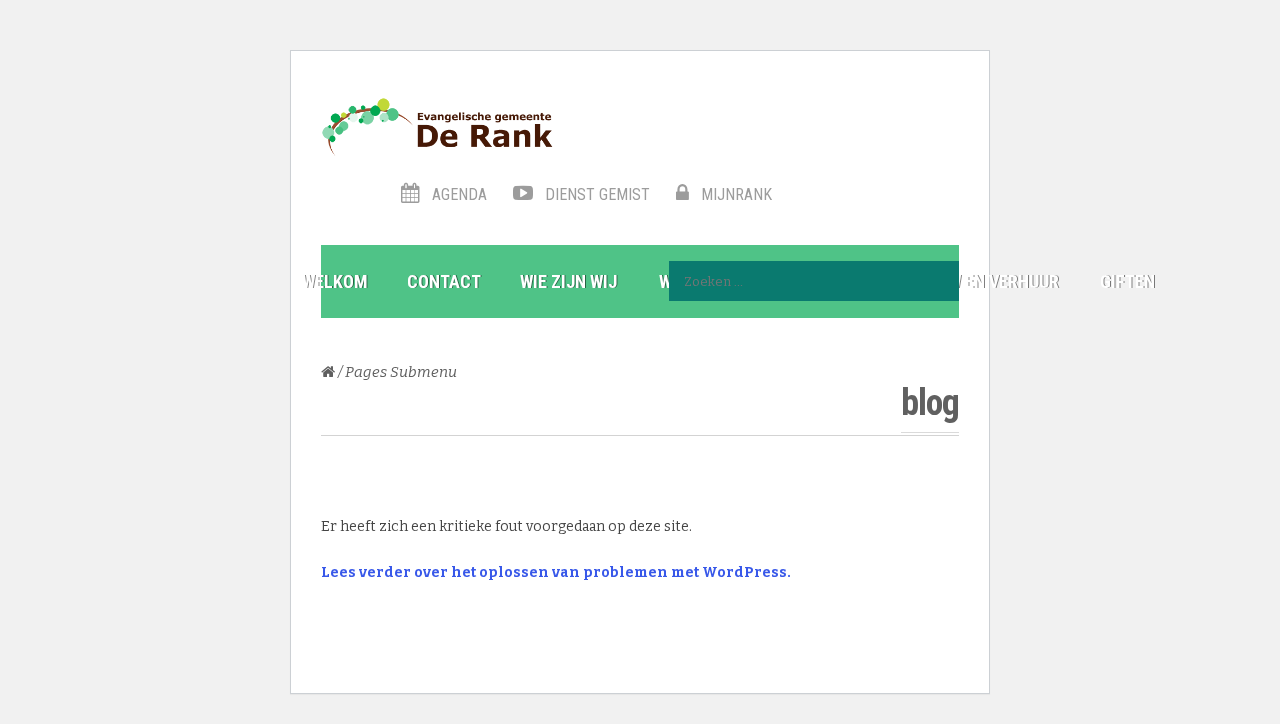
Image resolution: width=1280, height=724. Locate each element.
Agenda (457, 194)
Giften (1127, 281)
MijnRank (734, 194)
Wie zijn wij (568, 281)
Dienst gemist (595, 194)
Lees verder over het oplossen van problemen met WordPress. (556, 572)
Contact (444, 281)
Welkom (335, 281)
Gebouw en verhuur (978, 281)
